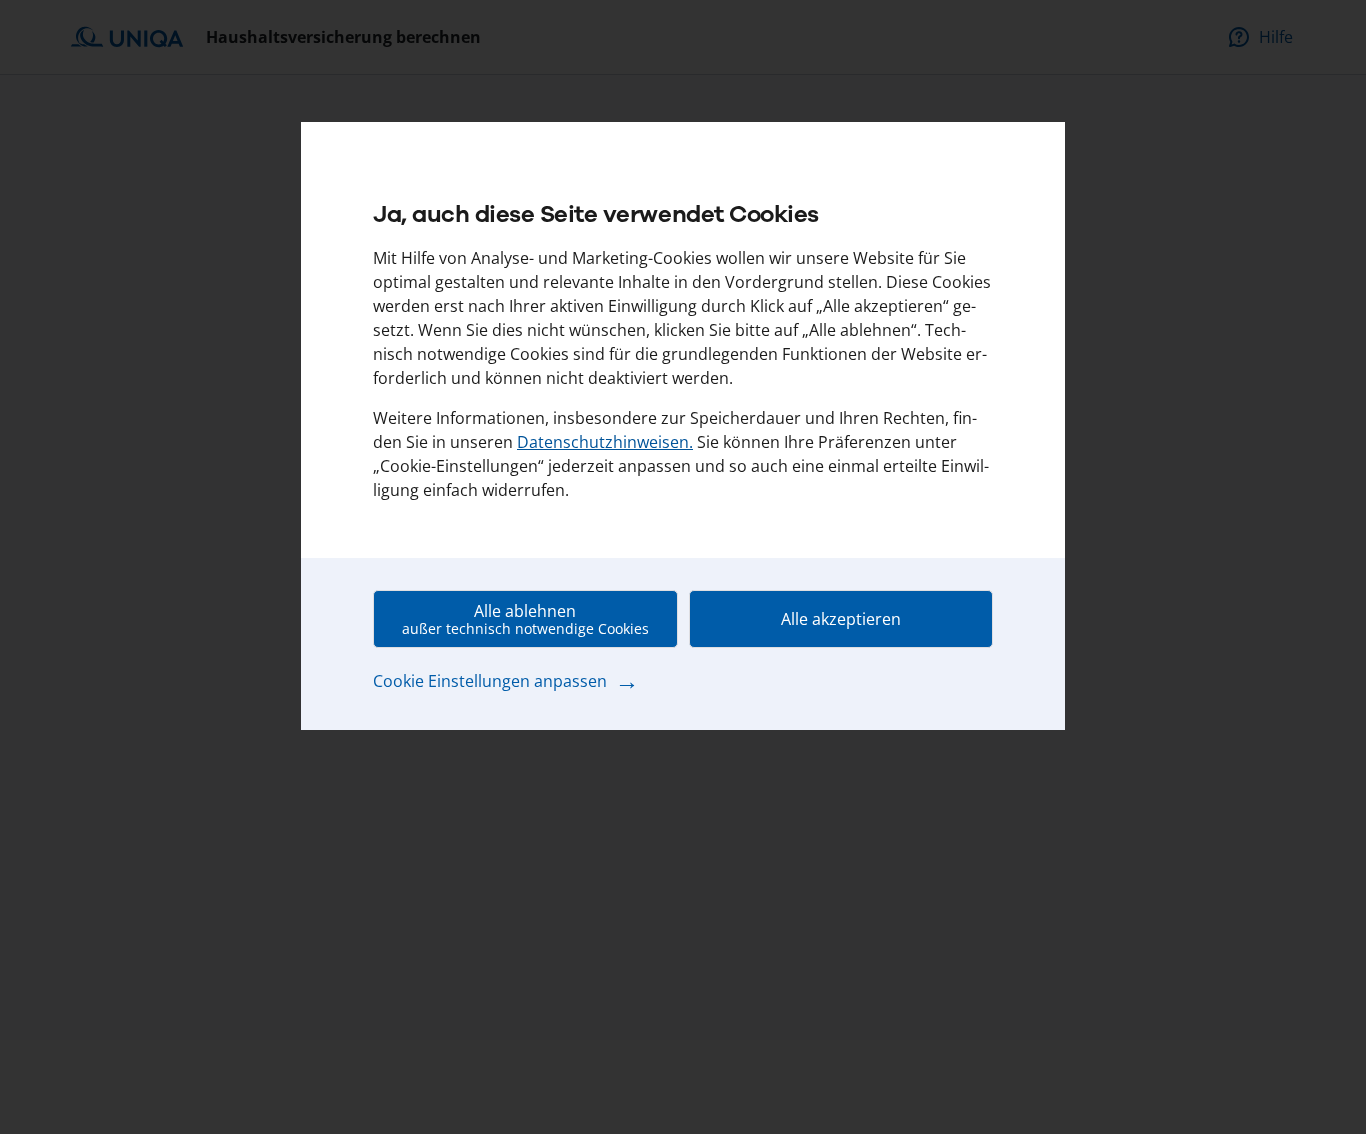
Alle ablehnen (525, 619)
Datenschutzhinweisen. (605, 442)
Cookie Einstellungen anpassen (506, 680)
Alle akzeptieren (841, 619)
